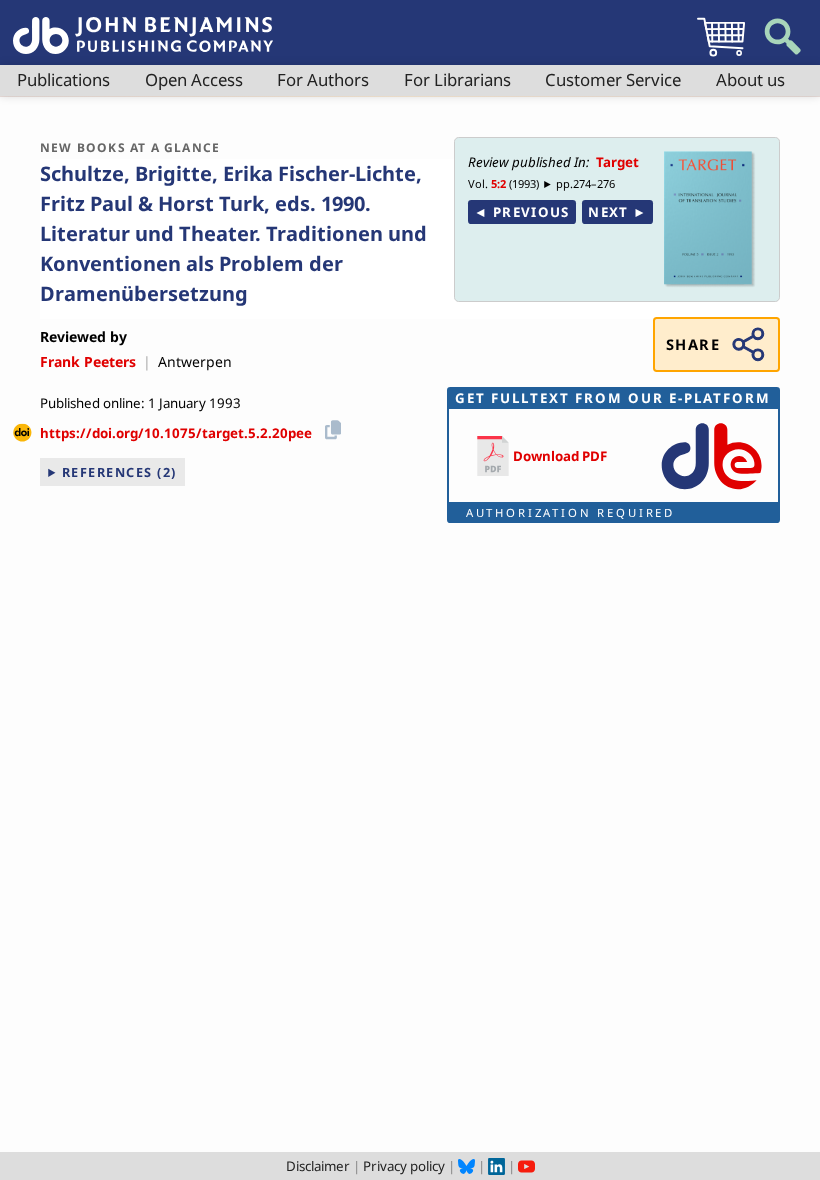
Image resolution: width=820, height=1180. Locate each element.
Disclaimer (318, 1166)
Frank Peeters (88, 361)
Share (693, 344)
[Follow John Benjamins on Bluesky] (466, 1166)
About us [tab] (750, 79)
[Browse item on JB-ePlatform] (711, 491)
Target (617, 162)
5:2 (498, 183)
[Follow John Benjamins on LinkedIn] (496, 1166)
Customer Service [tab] (613, 79)
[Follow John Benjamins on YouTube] (526, 1166)
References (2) (119, 472)
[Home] (143, 24)
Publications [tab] (63, 79)
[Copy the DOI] (329, 426)
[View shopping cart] (721, 56)
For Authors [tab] (323, 79)
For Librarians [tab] (457, 79)
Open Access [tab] (194, 79)
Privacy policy (404, 1166)
